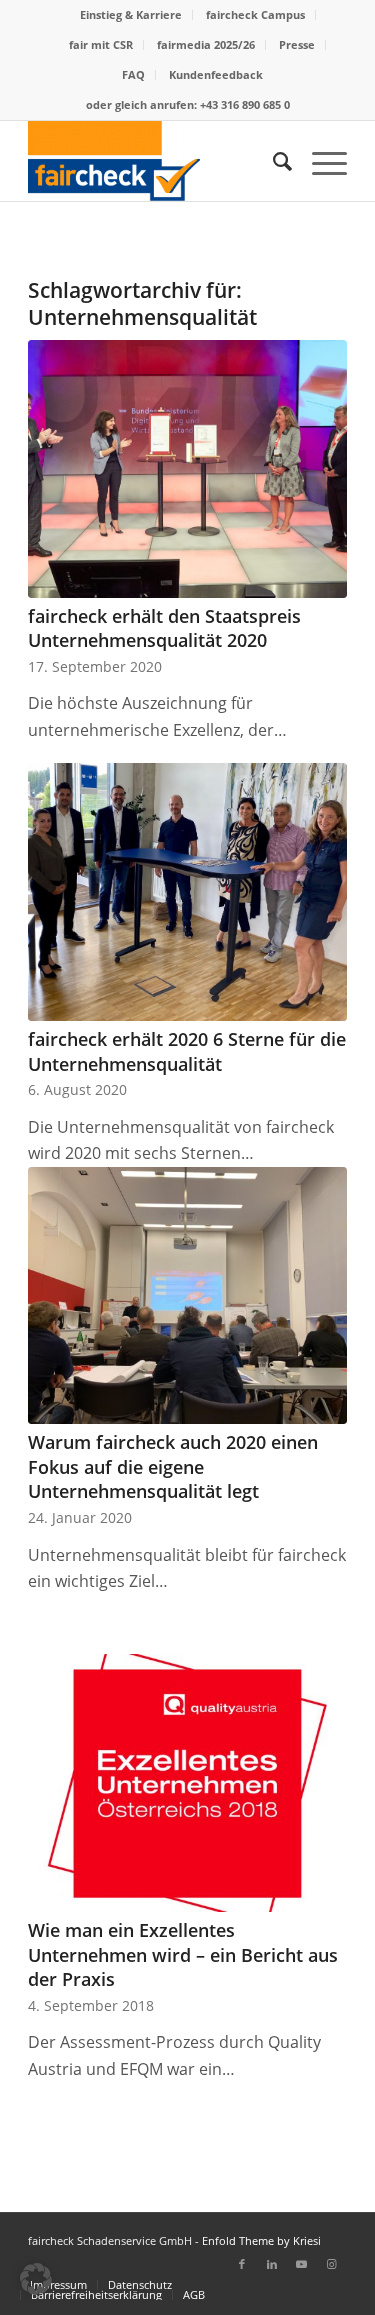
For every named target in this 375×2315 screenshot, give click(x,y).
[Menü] (319, 161)
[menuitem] (131, 15)
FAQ (133, 74)
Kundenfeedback (216, 74)
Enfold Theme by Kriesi (261, 2240)
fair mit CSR (101, 44)
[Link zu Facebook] (242, 2264)
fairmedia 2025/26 (206, 44)
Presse (297, 44)
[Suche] (272, 161)
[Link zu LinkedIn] (272, 2264)
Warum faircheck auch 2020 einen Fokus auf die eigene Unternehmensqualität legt (173, 1466)
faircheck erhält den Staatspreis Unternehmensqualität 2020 (164, 628)
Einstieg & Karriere (131, 14)
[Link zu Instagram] (332, 2264)
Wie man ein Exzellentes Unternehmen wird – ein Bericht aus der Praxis (183, 1954)
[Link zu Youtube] (302, 2264)
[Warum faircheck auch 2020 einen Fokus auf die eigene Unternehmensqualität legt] (187, 1296)
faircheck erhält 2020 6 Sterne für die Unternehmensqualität (187, 1051)
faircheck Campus (255, 14)
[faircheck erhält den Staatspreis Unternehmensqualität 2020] (187, 469)
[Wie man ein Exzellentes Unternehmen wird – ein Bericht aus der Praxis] (187, 1783)
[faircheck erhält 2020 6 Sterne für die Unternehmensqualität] (187, 892)
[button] (36, 2279)
